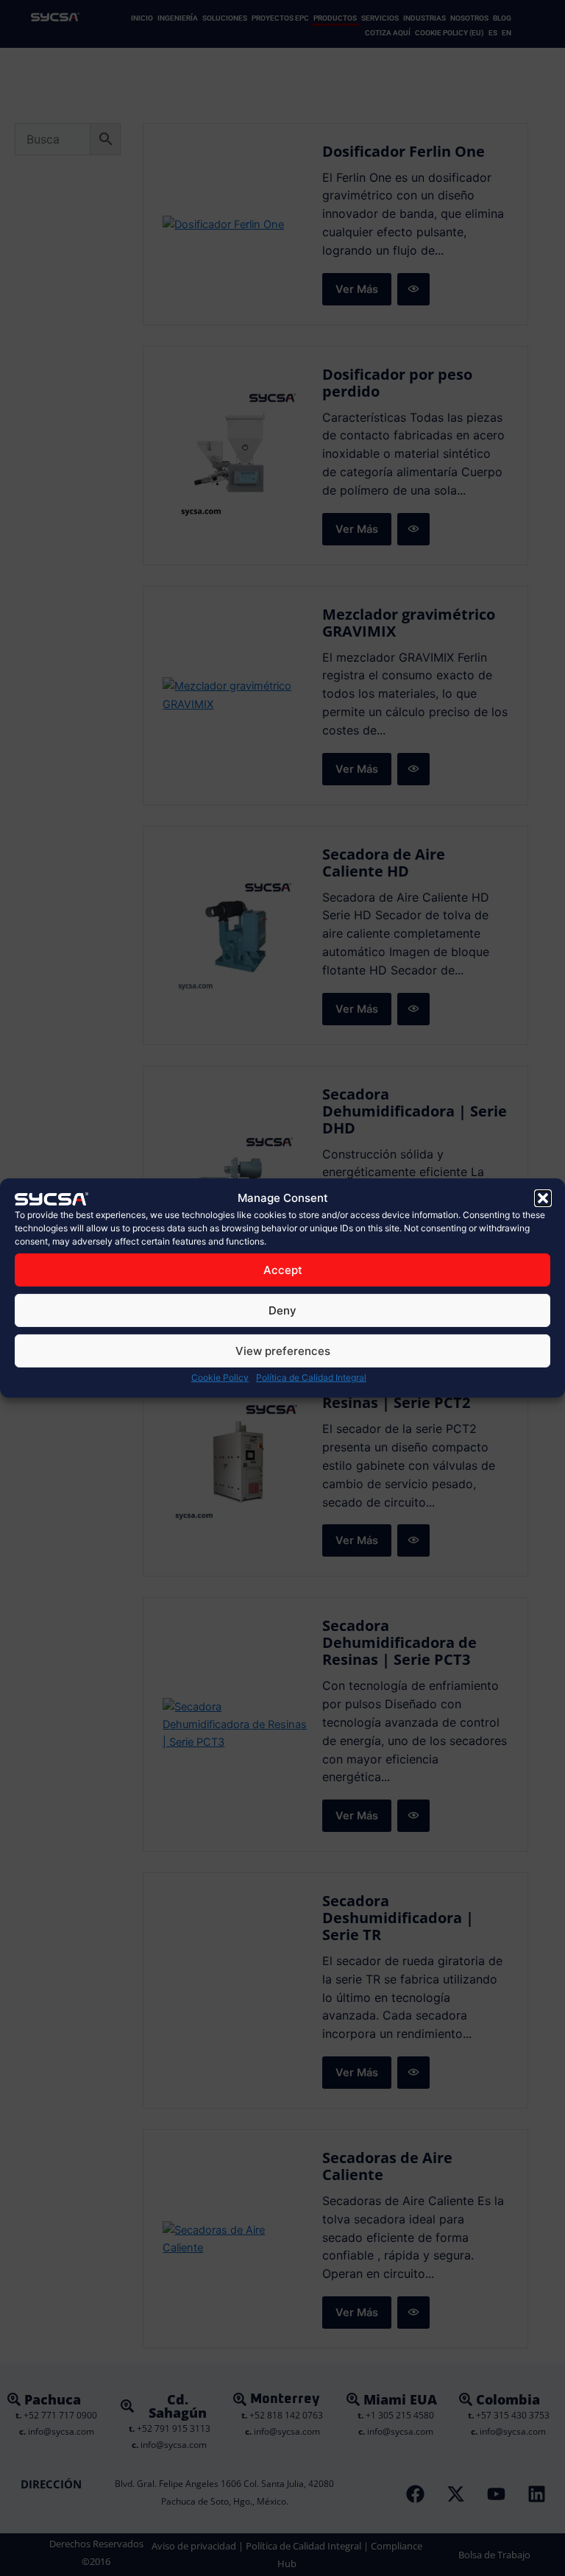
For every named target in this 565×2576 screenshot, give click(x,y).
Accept (283, 1270)
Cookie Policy (220, 1377)
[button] (543, 1198)
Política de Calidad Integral (311, 1377)
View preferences (283, 1351)
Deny (282, 1310)
